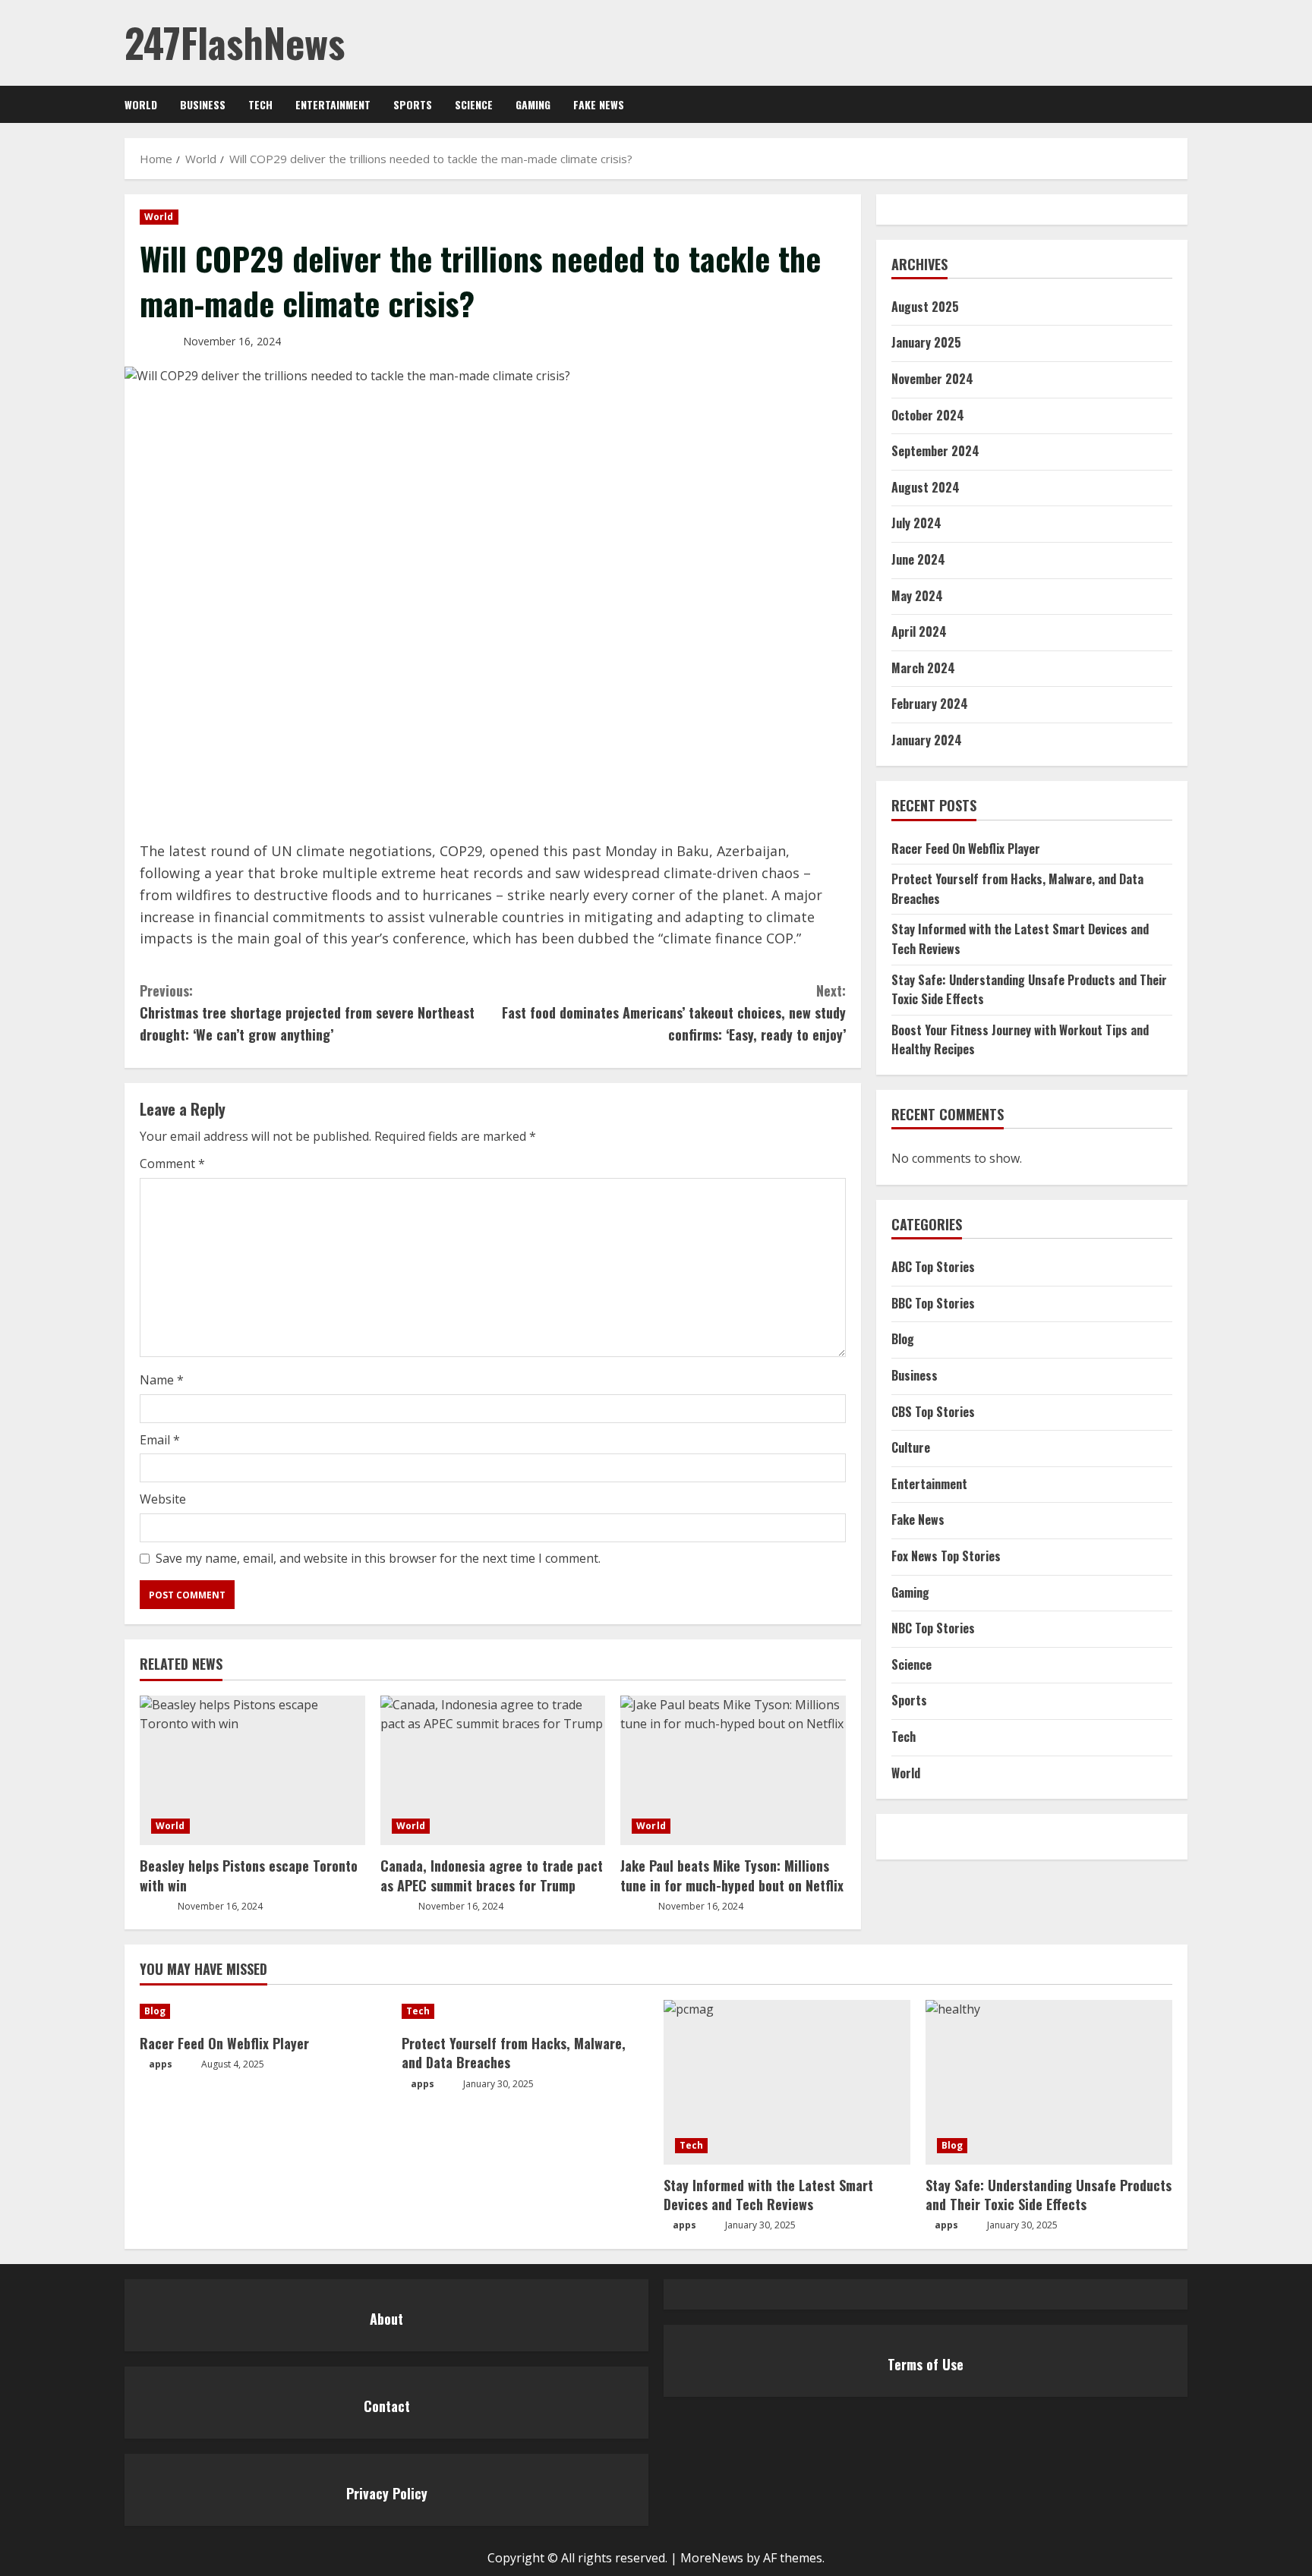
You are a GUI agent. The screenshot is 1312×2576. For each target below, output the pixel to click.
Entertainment (333, 104)
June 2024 (918, 559)
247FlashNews (235, 42)
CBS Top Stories (933, 1412)
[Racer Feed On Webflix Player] (263, 2011)
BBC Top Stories (933, 1303)
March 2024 (923, 668)
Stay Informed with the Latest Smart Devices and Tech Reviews (768, 2195)
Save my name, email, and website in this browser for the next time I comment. (378, 1558)
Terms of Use (926, 2364)
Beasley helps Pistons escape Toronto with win (249, 1875)
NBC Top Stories (933, 1628)
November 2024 (932, 379)
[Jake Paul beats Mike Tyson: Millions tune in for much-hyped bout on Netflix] (733, 1771)
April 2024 (919, 631)
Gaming (533, 104)
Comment (172, 1164)
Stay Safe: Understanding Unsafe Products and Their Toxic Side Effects (1049, 2195)
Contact (387, 2406)
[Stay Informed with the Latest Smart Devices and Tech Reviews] (787, 2082)
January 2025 (926, 343)
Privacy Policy (387, 2493)
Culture (911, 1447)
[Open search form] (1183, 104)
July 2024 (916, 524)
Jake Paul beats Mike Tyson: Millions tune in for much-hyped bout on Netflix (732, 1875)
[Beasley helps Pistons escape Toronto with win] (252, 1771)
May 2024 (917, 596)
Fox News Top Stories (946, 1556)
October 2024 (928, 415)
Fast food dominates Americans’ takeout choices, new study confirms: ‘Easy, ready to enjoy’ (674, 1012)
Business (203, 104)
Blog (903, 1340)
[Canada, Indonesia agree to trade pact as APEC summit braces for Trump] (493, 1771)
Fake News (599, 104)
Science (474, 104)
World (141, 104)
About (386, 2319)
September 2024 (935, 451)
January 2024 (927, 740)
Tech (260, 104)
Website (163, 1499)
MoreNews (712, 2558)
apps (161, 2064)
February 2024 (930, 704)
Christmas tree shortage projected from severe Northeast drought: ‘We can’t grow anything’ (307, 1012)
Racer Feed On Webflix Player (966, 849)
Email (160, 1440)
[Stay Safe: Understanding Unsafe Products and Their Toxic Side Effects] (1049, 2082)
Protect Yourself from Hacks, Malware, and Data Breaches (514, 2053)
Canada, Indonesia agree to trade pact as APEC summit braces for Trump (492, 1875)
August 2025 (925, 307)
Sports (413, 104)
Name (162, 1380)
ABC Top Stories (933, 1267)
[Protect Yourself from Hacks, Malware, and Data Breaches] (525, 2011)
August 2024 (926, 487)
